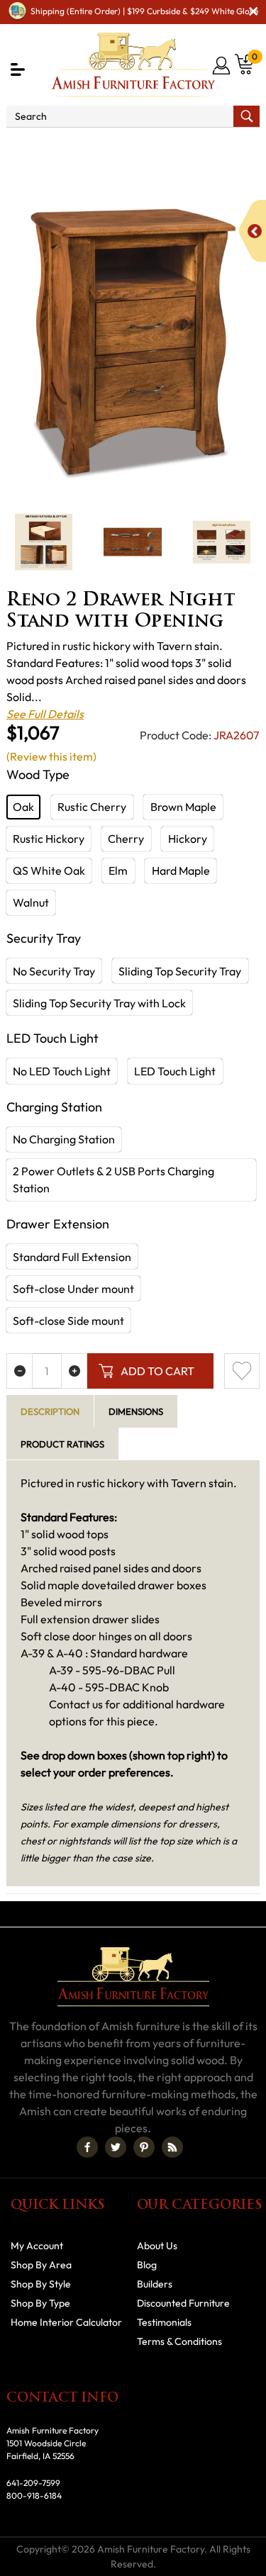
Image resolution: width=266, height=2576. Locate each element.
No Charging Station (64, 1139)
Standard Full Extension (72, 1257)
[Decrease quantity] (20, 1371)
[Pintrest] (144, 2147)
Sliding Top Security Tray (180, 971)
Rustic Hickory (49, 839)
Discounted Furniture (183, 2303)
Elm (118, 870)
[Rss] (172, 2147)
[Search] (246, 116)
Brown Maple (183, 807)
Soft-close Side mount (68, 1321)
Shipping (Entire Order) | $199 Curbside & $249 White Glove (144, 11)
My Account (37, 2246)
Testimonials (164, 2322)
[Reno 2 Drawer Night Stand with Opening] (133, 341)
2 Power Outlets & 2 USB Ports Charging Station (113, 1180)
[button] (18, 69)
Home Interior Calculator (66, 2322)
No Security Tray (54, 971)
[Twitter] (116, 2147)
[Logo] (133, 65)
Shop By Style (41, 2284)
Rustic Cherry (92, 807)
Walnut (31, 902)
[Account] (222, 65)
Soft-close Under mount (73, 1289)
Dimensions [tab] (136, 1411)
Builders (155, 2284)
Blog (147, 2265)
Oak (23, 807)
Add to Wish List (242, 1371)
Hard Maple (181, 870)
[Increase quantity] (74, 1371)
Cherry (126, 839)
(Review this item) (51, 756)
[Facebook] (87, 2147)
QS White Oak (49, 870)
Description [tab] (50, 1411)
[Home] (15, 147)
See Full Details (45, 714)
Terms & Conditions (179, 2341)
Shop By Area (80, 147)
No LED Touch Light (62, 1071)
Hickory (188, 839)
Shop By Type (40, 2303)
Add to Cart (157, 1371)
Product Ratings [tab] (62, 1444)
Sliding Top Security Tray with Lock (99, 1003)
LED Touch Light (175, 1071)
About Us (157, 2246)
